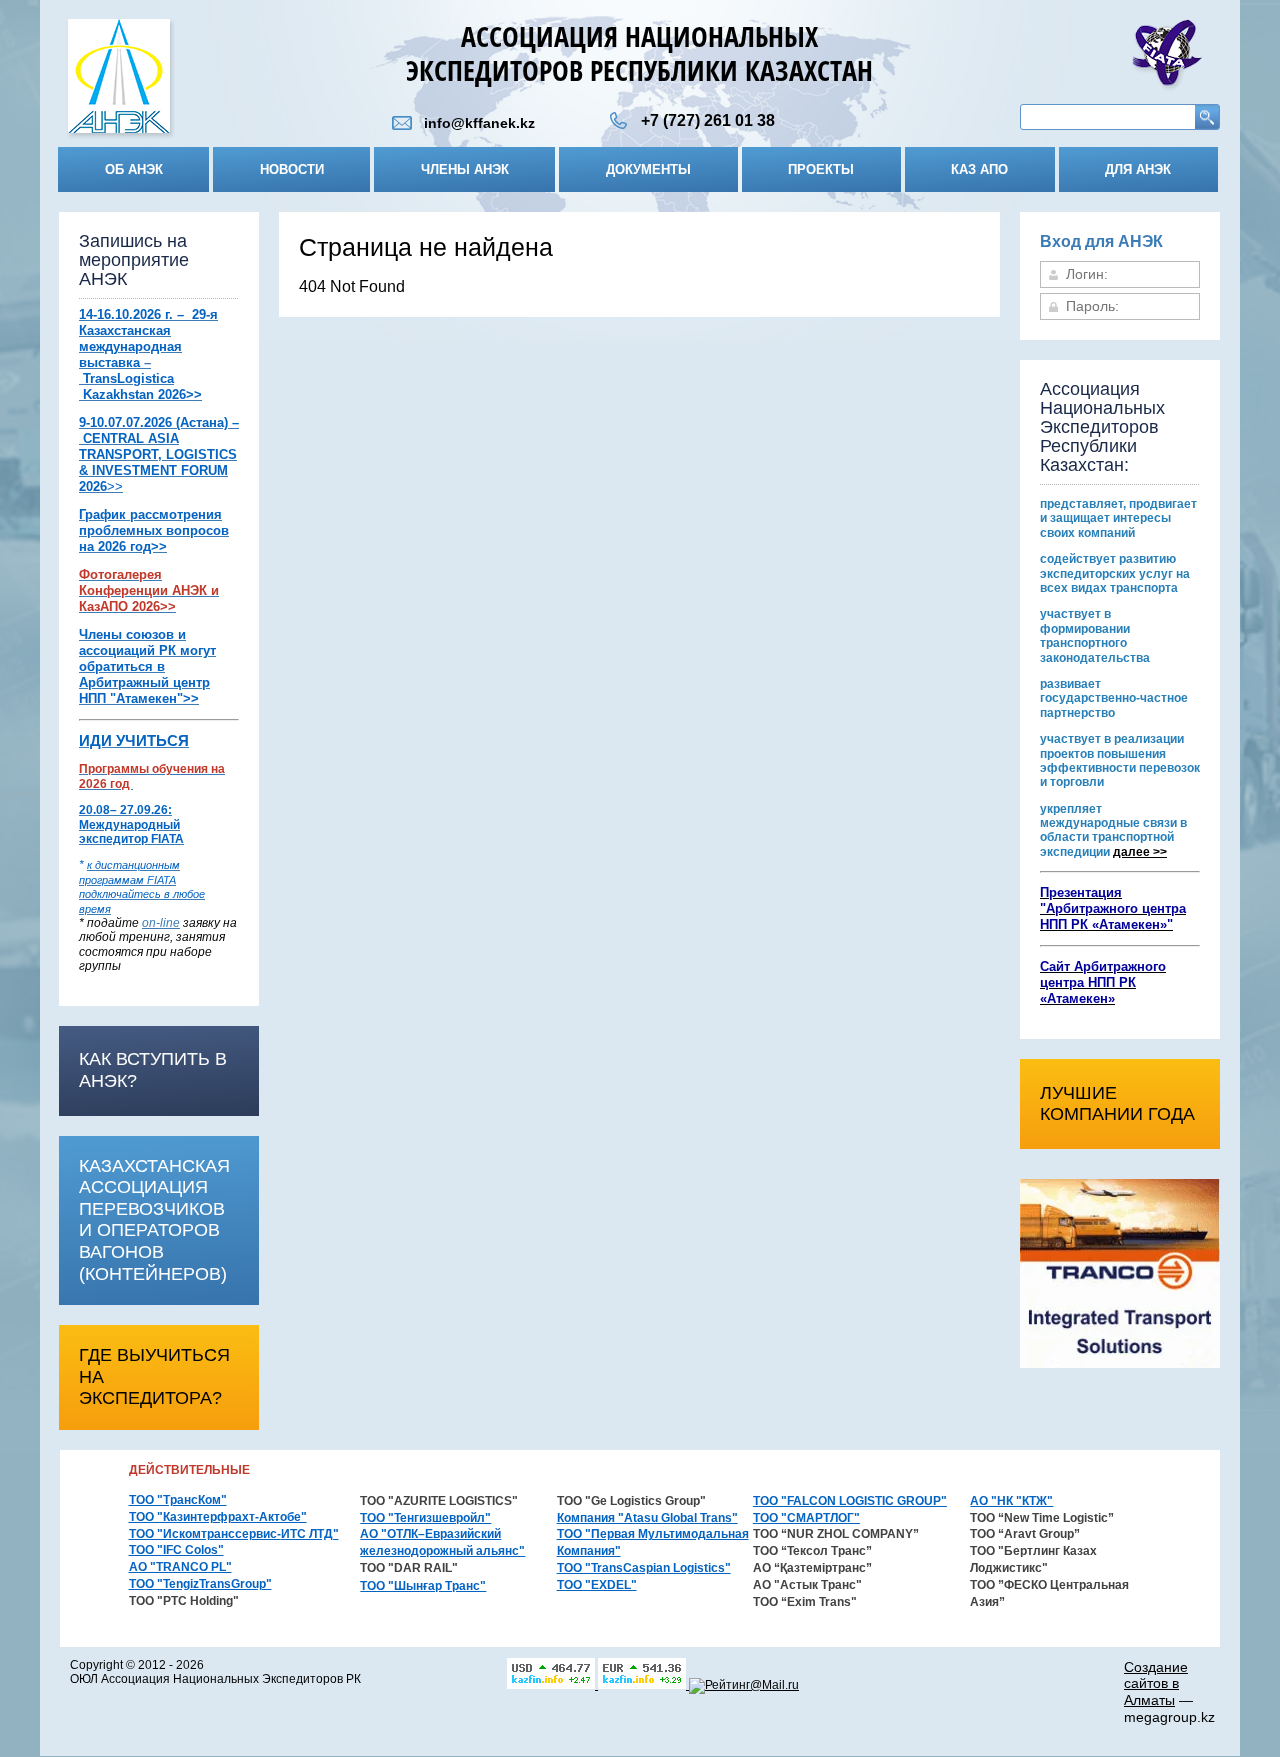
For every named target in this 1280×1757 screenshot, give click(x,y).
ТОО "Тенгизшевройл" (425, 1518)
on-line (161, 923)
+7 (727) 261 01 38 (708, 120)
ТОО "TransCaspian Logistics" (644, 1568)
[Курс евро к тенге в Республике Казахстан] (643, 1685)
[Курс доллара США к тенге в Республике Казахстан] (552, 1685)
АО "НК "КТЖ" (1011, 1501)
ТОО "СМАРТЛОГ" (806, 1518)
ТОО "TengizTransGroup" (200, 1584)
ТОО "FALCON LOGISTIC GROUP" (850, 1501)
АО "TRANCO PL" (180, 1567)
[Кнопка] (119, 80)
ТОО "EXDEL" (597, 1585)
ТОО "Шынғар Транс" (423, 1586)
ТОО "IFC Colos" (176, 1550)
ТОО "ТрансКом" (178, 1500)
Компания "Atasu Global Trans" (647, 1518)
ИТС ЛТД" (310, 1534)
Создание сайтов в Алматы (1156, 1684)
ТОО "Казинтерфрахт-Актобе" (218, 1517)
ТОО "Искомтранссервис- (205, 1534)
